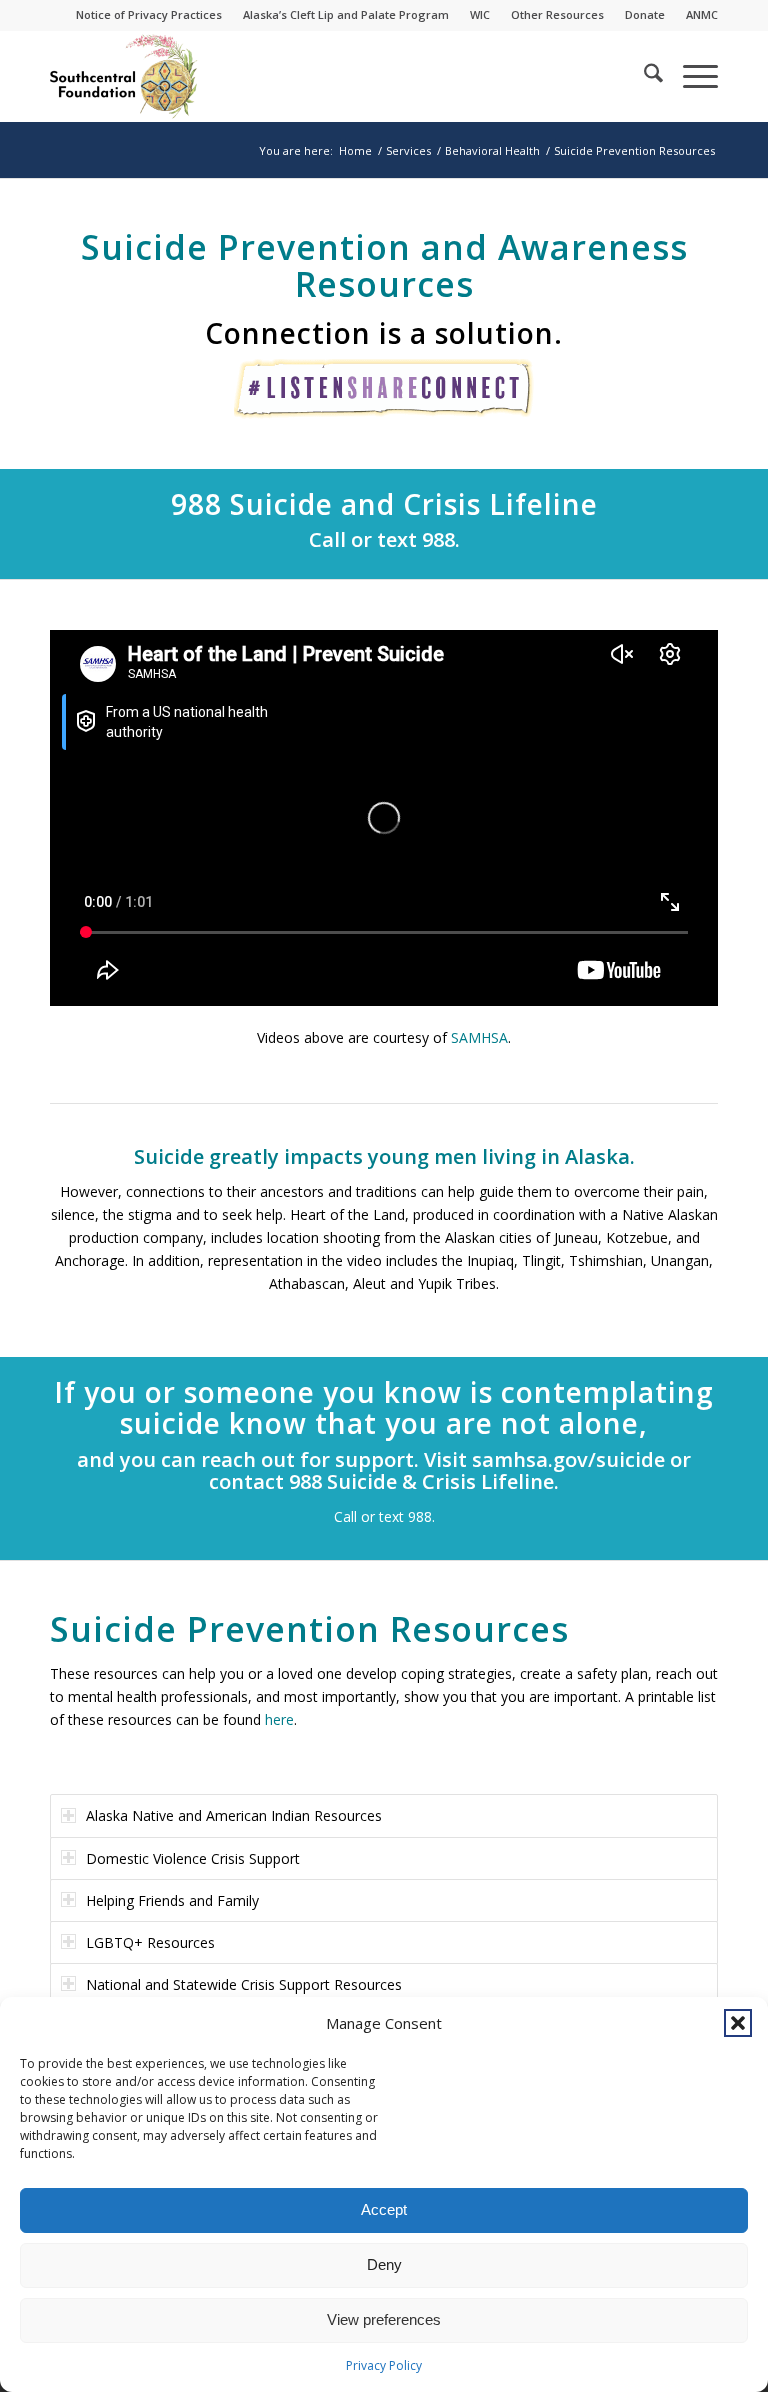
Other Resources (557, 14)
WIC (480, 14)
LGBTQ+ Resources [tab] (150, 1942)
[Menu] (690, 76)
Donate (645, 14)
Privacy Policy (384, 2365)
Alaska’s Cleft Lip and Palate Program (346, 14)
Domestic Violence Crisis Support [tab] (193, 1858)
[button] (738, 2023)
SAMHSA (479, 1037)
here (279, 1719)
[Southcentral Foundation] (125, 76)
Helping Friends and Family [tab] (172, 1900)
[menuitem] (149, 15)
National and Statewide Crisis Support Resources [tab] (244, 1984)
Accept (384, 2209)
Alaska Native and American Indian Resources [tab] (234, 1815)
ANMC (702, 14)
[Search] (643, 76)
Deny (384, 2264)
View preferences (384, 2319)
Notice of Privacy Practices (149, 14)
